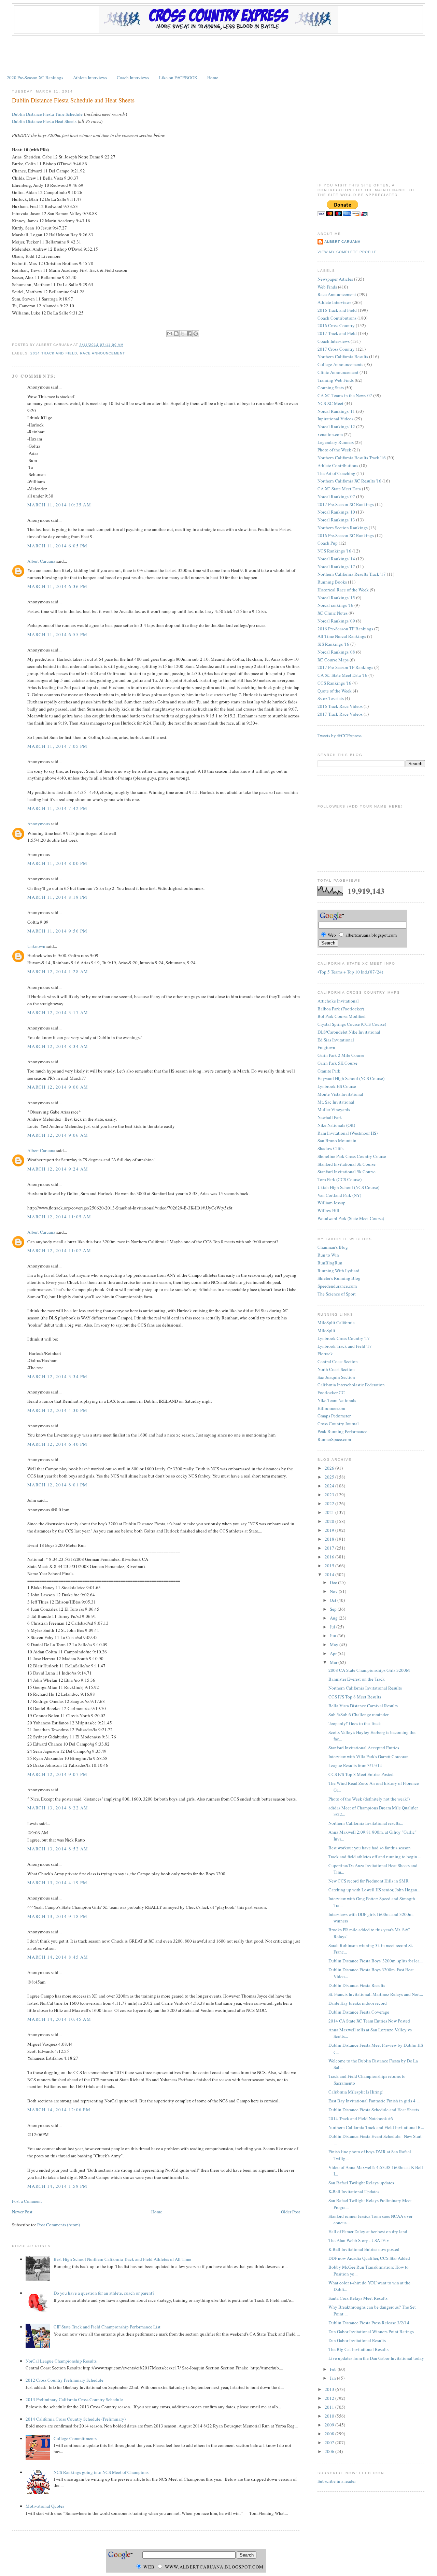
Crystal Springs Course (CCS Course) (352, 1024)
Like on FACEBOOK (178, 78)
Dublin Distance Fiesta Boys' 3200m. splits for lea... (376, 1961)
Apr (334, 1653)
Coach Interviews (133, 78)
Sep (334, 1609)
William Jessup (332, 1203)
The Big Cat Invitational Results (358, 2349)
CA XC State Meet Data (339, 489)
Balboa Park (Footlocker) (341, 1009)
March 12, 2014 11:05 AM (59, 1217)
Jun (334, 1636)
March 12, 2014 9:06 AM (58, 1135)
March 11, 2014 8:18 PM (58, 897)
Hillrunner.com (331, 1408)
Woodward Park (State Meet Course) (351, 1218)
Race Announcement (102, 353)
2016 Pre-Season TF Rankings (345, 629)
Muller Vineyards (334, 1109)
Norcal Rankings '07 (336, 496)
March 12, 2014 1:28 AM (58, 971)
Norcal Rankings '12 (336, 426)
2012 (330, 2398)
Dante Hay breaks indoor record (358, 2003)
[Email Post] (126, 345)
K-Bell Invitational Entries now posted (364, 2249)
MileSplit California (336, 1322)
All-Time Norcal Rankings (342, 636)
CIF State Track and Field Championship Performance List (107, 2327)
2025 (330, 1477)
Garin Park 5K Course (337, 1063)
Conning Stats (331, 388)
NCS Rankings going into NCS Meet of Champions (101, 2472)
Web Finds (327, 287)
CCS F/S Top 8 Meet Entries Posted (361, 1774)
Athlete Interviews (90, 78)
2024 (330, 1486)
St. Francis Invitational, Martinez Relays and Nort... (376, 1994)
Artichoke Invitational (338, 1001)
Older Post (291, 2212)
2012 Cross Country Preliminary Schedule (65, 2380)
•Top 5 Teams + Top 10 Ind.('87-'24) (350, 972)
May (335, 1644)
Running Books (332, 582)
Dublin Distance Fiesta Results (357, 1985)
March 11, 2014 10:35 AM (59, 505)
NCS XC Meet (330, 403)
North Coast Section (336, 1369)
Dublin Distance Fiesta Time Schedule (47, 114)
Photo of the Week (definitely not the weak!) (369, 1799)
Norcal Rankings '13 (336, 520)
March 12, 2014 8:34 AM (58, 1046)
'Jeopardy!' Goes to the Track (355, 1723)
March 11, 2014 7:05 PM (58, 746)
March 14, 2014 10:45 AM (59, 2019)
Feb (334, 2369)
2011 (330, 2407)
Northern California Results (343, 356)
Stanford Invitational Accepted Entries (364, 1748)
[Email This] (170, 334)
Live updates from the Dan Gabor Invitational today (376, 2358)
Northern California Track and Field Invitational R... (376, 2127)
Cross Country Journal (338, 1424)
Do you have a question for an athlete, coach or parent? (104, 2293)
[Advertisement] (218, 54)
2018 (330, 1539)
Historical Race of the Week (343, 590)
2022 (330, 1503)
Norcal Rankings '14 (336, 559)
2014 (330, 1574)
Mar (334, 1662)
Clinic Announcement (338, 372)
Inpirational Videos (335, 419)
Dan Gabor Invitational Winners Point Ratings (371, 2332)
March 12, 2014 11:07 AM (59, 1250)
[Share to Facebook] (189, 334)
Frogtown (326, 1047)
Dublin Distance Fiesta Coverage (359, 2012)
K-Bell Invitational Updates (354, 2192)
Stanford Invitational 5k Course (347, 1172)
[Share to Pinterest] (196, 334)
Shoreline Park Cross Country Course (352, 1156)
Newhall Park (330, 1117)
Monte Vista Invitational (340, 1094)
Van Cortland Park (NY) (339, 1195)
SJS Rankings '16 (333, 644)
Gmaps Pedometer (334, 1416)
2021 (330, 1512)
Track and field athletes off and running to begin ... (375, 1857)
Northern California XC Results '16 (349, 481)
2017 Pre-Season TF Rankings (345, 667)
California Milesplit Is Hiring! (356, 2092)
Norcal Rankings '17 (336, 566)
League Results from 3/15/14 (355, 1765)
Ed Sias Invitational (336, 1040)
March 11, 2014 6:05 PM (58, 546)
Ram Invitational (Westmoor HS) (348, 1133)
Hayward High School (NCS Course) (351, 1078)
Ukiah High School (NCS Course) (348, 1187)
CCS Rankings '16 (334, 683)
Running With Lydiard (339, 1271)
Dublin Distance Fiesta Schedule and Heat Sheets (73, 100)
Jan (333, 2378)
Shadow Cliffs (330, 1148)
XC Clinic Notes (333, 613)
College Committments (75, 2438)
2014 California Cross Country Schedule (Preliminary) (76, 2419)
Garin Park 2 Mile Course (341, 1055)
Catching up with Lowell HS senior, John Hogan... (374, 1890)
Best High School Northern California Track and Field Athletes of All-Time (122, 2259)
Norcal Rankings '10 (336, 512)
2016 (330, 1557)
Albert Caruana (41, 561)
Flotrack (325, 1354)
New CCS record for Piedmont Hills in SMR (369, 1881)
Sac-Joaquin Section (336, 1377)
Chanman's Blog (333, 1247)
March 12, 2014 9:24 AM (58, 1169)
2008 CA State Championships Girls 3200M (369, 1670)
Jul (333, 1627)
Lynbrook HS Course (337, 1086)
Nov (334, 1591)
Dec (334, 1582)
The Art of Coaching (336, 473)
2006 (330, 2451)
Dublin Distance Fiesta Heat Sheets (44, 121)
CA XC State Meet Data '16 (342, 675)
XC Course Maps (333, 660)
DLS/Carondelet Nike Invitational (349, 1032)
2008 (330, 2434)
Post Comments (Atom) (59, 2225)
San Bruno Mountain (337, 1140)
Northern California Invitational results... (366, 1823)
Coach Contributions (337, 318)
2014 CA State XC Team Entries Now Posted (369, 2021)
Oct (334, 1600)
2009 (330, 2425)
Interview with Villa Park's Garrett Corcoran (369, 1756)
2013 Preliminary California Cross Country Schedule (74, 2399)
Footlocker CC (331, 1392)
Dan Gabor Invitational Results (357, 2340)
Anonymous (39, 824)
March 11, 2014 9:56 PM (58, 931)
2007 (330, 2442)
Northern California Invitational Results (365, 1688)
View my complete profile (347, 252)
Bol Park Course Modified (342, 1016)
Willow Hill (328, 1210)
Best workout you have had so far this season (370, 1848)
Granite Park (329, 1071)
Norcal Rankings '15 (336, 598)
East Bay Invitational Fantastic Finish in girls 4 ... (374, 2101)
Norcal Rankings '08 (336, 652)
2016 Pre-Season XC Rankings (346, 535)
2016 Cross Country (336, 325)
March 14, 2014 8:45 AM (58, 1957)
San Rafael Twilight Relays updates (361, 2183)
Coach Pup (328, 543)
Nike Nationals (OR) (336, 1125)
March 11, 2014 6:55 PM (58, 634)
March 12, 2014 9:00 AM (58, 1087)
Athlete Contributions (338, 465)
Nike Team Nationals (337, 1400)
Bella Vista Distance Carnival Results (363, 1706)
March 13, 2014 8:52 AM (58, 1849)
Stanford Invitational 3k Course (347, 1164)
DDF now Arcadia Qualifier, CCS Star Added (369, 2258)
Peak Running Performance (342, 1431)
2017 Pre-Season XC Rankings (346, 504)
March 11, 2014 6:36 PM (58, 586)
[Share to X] (183, 334)
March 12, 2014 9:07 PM (58, 1774)
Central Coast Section (338, 1361)
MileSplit (326, 1330)
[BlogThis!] (176, 334)
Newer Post (22, 2212)
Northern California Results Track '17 (352, 574)
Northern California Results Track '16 (352, 458)
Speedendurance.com (337, 1286)
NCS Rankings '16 (334, 551)
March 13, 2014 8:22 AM (58, 1808)
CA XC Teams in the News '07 (345, 395)
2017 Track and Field (337, 333)
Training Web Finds (336, 380)
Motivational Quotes (45, 2506)
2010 (330, 2416)
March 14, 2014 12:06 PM (59, 2110)
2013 (330, 2389)
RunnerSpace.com (334, 1439)
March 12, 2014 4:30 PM (58, 1410)
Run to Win (328, 1255)
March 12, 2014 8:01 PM (58, 1485)
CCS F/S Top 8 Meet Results (355, 1697)
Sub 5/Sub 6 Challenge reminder (358, 1714)
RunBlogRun (330, 1263)
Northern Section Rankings (343, 528)
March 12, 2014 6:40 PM (58, 1444)
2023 (330, 1495)
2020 (330, 1521)
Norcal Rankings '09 (336, 621)
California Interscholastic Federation (351, 1385)
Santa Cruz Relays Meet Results (358, 2298)
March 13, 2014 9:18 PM (58, 1916)
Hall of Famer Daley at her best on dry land (368, 2231)
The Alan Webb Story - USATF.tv (359, 2240)
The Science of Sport (337, 1294)
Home (213, 78)
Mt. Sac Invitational (336, 1102)
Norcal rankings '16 (335, 605)
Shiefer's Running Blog (339, 1278)
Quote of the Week (335, 691)
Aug (334, 1618)
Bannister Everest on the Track (357, 1679)
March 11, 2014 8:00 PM (58, 863)
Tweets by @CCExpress (340, 736)
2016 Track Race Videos (340, 706)
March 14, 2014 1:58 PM (58, 2186)
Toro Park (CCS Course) (340, 1179)
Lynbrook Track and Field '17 (345, 1346)
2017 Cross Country (336, 349)
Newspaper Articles (335, 279)
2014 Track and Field (54, 353)
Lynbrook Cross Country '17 (344, 1338)
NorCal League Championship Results (61, 2361)
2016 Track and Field (337, 310)
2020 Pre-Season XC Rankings (35, 78)
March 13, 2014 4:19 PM (58, 1882)
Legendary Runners (336, 442)
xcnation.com (330, 434)
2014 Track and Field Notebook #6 (361, 2118)
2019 (330, 1530)
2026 (330, 1468)
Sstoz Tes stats (331, 698)
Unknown (36, 946)
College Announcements (340, 364)
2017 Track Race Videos (340, 714)
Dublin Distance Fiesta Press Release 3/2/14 (369, 2323)
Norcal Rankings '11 (336, 411)
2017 (330, 1548)
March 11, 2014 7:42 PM (58, 808)
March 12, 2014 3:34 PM (58, 1376)
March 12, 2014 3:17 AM (58, 1012)
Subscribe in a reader (337, 2481)
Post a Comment (27, 2201)
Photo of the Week (334, 450)
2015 (330, 1566)
